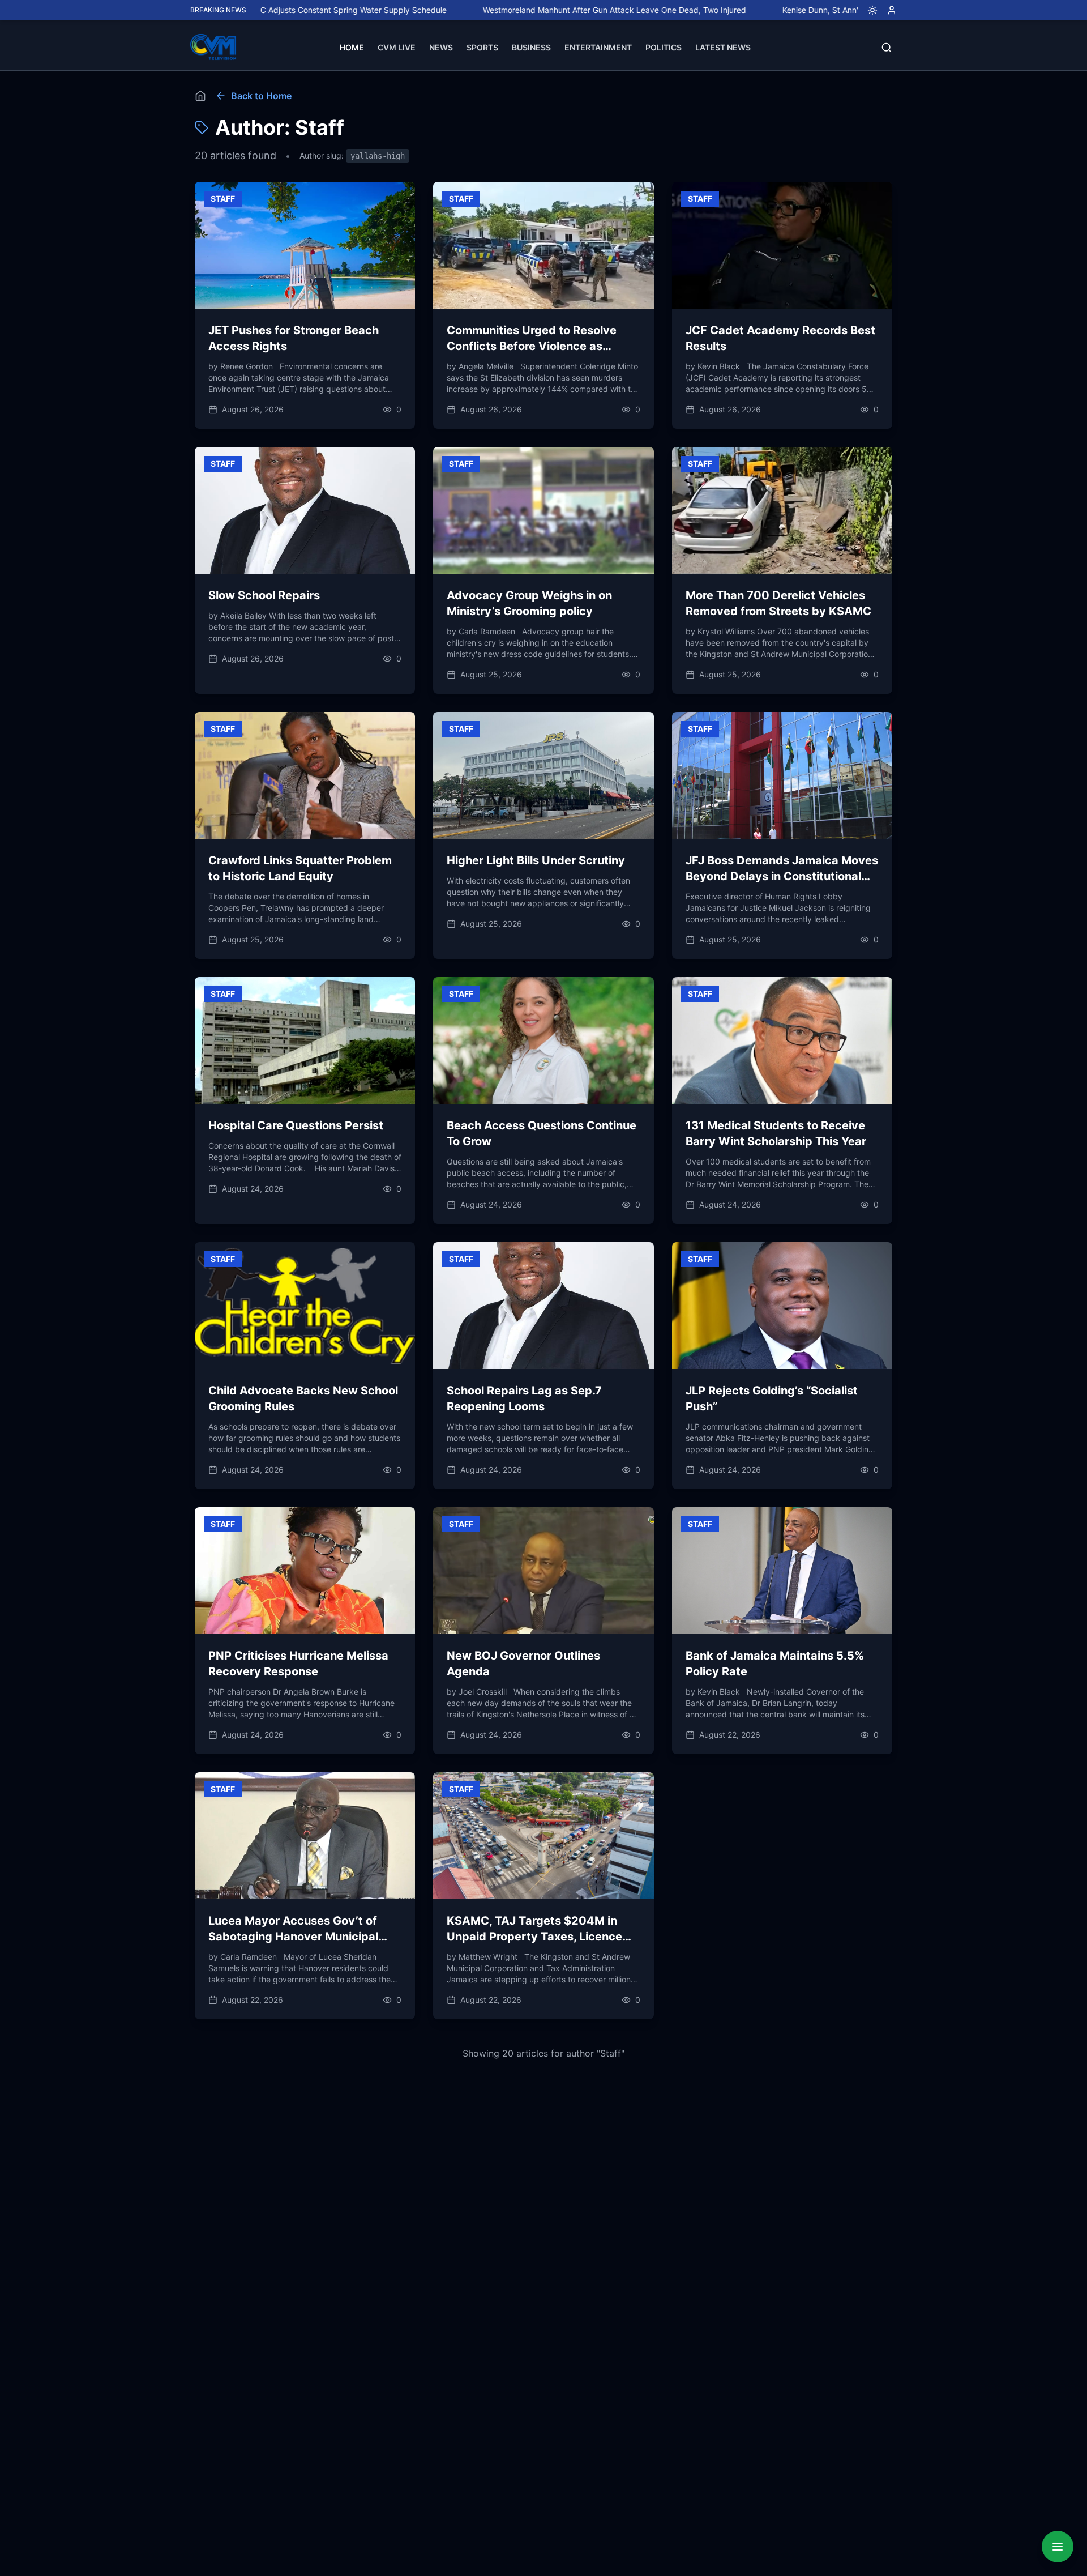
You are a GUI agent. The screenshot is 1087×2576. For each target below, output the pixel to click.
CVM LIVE (397, 47)
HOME (352, 47)
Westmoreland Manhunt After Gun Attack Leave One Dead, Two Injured (520, 10)
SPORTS (482, 47)
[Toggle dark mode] (868, 10)
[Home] (200, 96)
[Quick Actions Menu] (1058, 2547)
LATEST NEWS (723, 47)
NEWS (441, 47)
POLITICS (664, 47)
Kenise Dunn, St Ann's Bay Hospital (752, 10)
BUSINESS (531, 47)
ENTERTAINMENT (598, 47)
